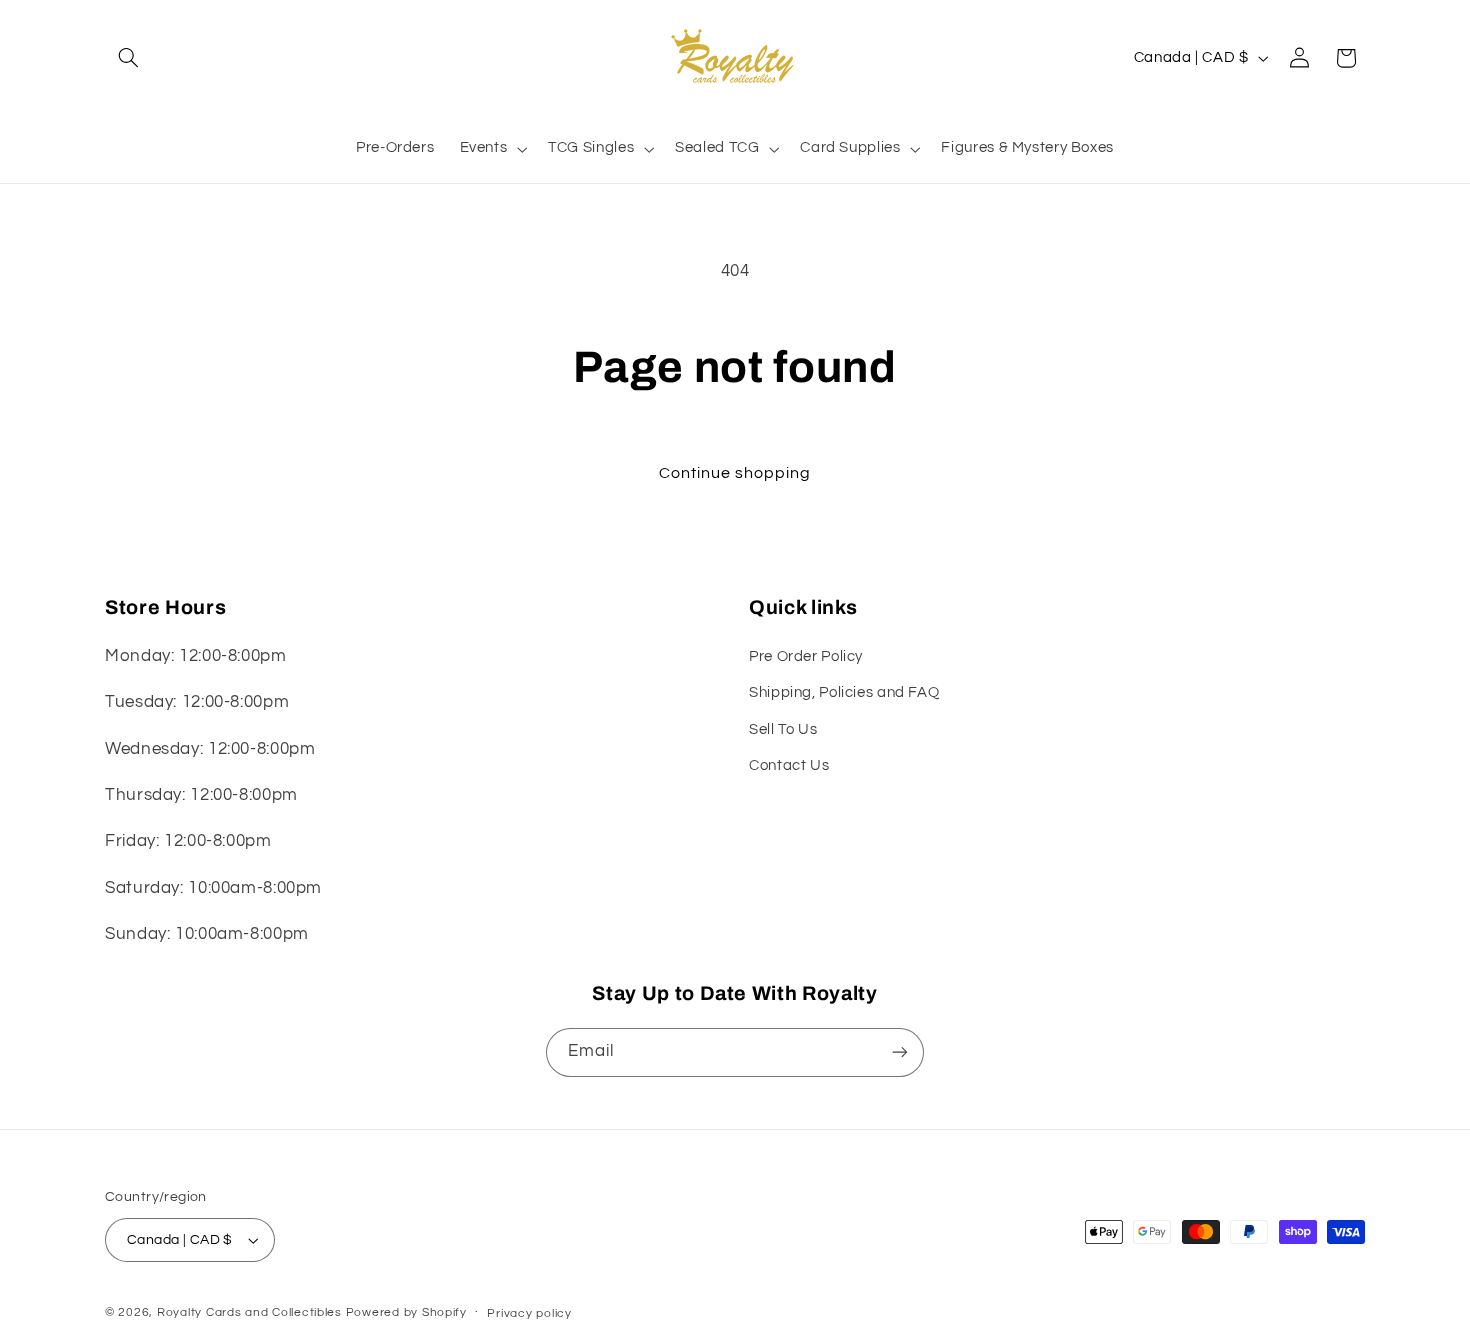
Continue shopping (735, 473)
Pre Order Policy (806, 656)
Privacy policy (529, 1313)
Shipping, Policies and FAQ (844, 692)
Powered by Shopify (406, 1312)
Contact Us (789, 765)
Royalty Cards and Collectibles (251, 1312)
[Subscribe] (900, 1052)
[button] (128, 58)
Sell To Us (783, 729)
